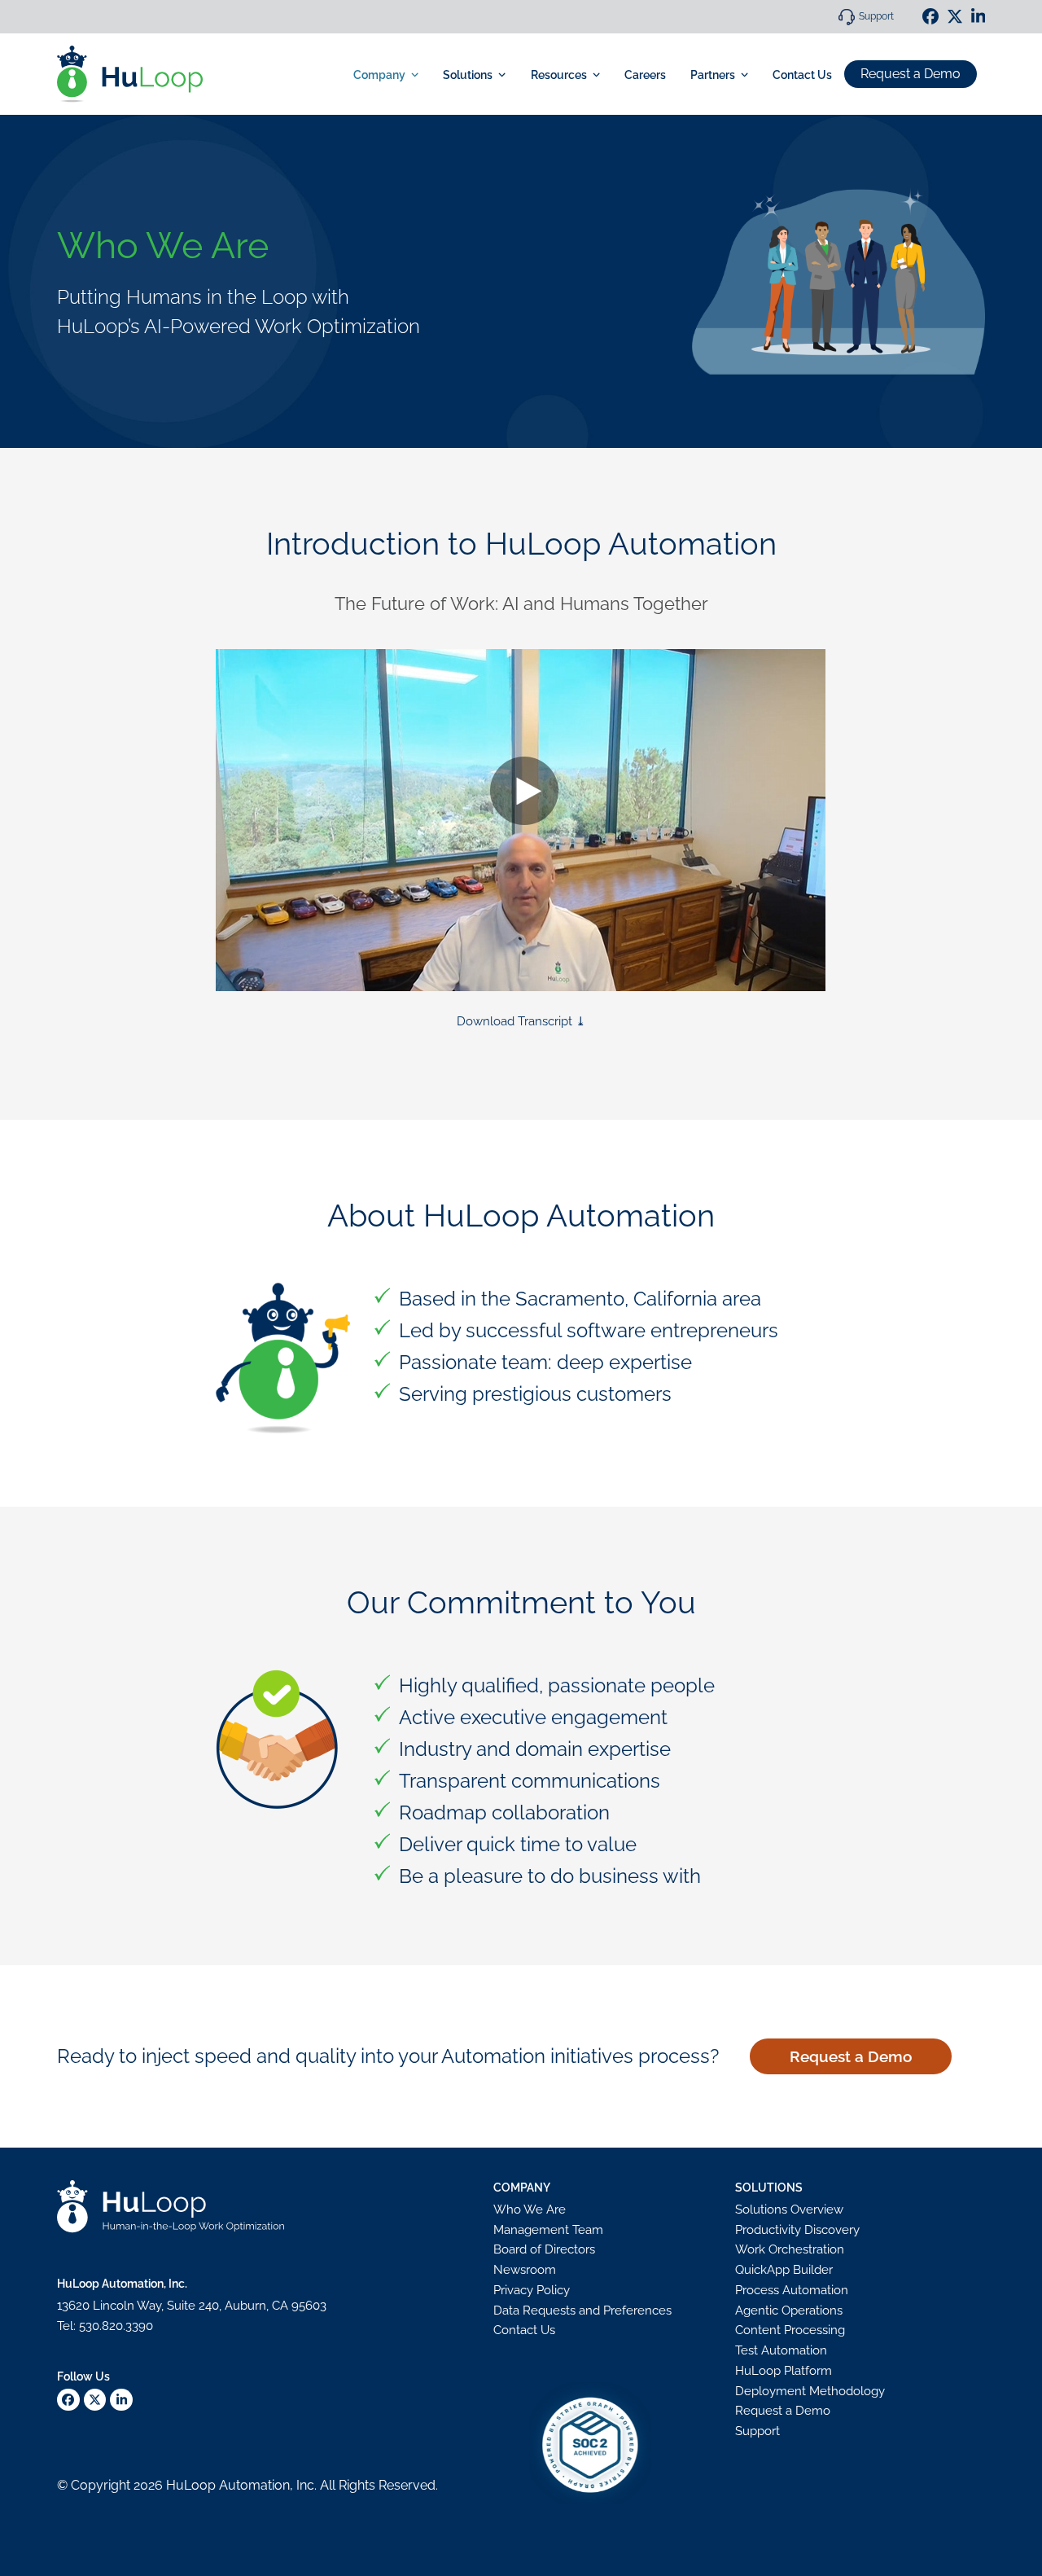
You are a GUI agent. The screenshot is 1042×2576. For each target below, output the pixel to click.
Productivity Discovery (797, 2230)
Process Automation (792, 2290)
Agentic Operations (789, 2311)
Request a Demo (911, 74)
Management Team (548, 2230)
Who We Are (530, 2210)
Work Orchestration (790, 2249)
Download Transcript (514, 1021)
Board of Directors (544, 2249)
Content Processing (790, 2330)
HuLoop (191, 2485)
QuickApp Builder (784, 2270)
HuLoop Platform (784, 2371)
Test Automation (781, 2350)
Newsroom (525, 2270)
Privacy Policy (532, 2290)
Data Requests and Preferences (582, 2311)
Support (876, 16)
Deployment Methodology (810, 2391)
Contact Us (524, 2330)
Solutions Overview (789, 2210)
